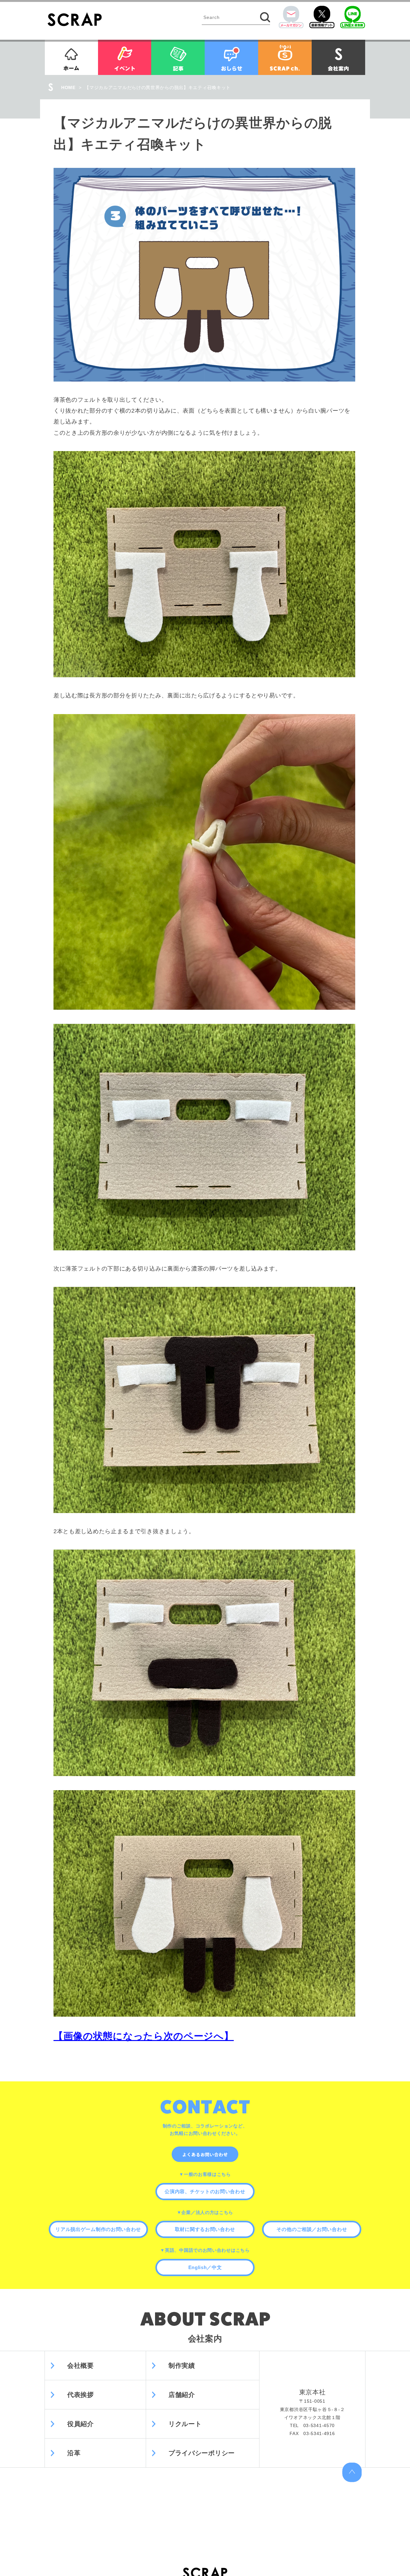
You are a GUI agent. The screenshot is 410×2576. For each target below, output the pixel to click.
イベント (125, 57)
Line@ (353, 17)
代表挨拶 (81, 2395)
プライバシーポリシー (202, 2453)
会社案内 (338, 57)
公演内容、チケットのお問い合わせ (205, 2191)
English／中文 (205, 2267)
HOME (68, 87)
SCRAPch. (285, 57)
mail (291, 17)
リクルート (185, 2424)
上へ (352, 2472)
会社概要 (81, 2366)
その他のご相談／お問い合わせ (312, 2229)
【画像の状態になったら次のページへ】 (144, 2036)
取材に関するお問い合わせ (205, 2229)
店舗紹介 (182, 2395)
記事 (178, 57)
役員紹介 (81, 2424)
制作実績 (182, 2366)
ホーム (71, 57)
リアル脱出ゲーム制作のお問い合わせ (98, 2229)
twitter (322, 17)
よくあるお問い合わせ (205, 2154)
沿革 (74, 2453)
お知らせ (231, 57)
